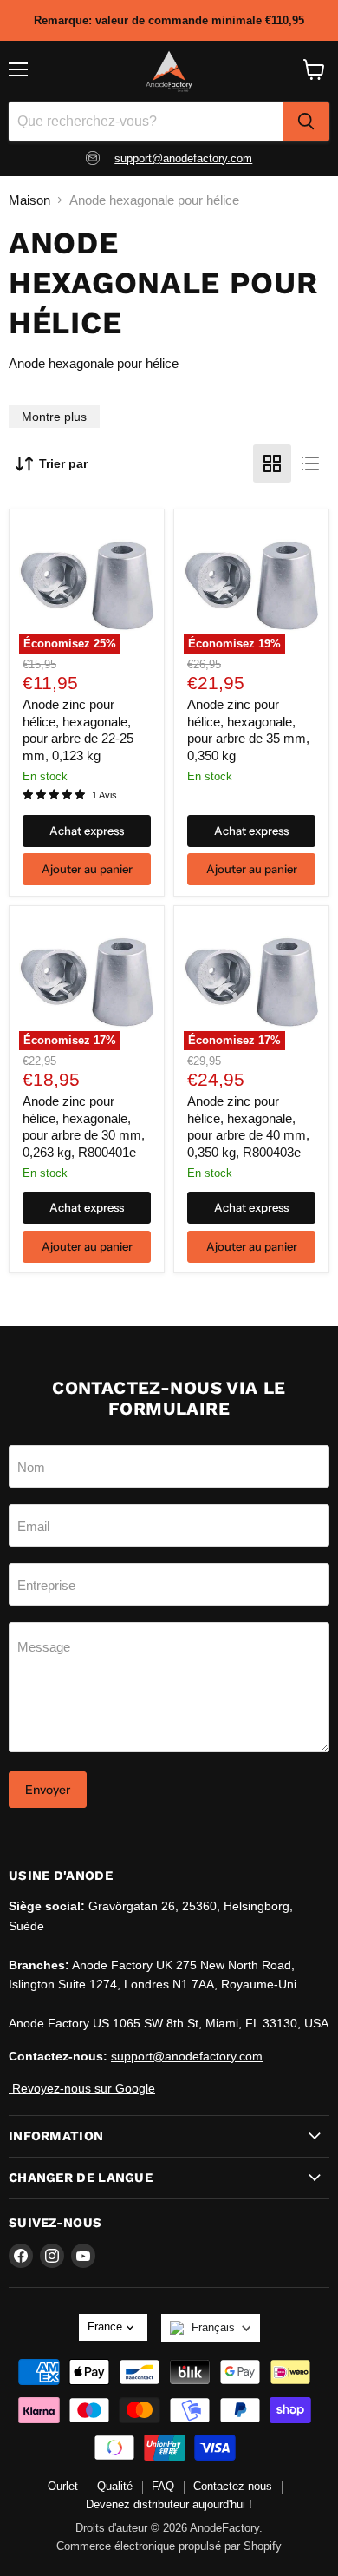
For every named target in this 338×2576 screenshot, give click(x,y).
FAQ (163, 2486)
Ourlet (63, 2486)
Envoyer (48, 1790)
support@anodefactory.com (183, 158)
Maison (29, 200)
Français (213, 2327)
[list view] (310, 463)
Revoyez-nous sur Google (82, 2088)
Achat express (87, 831)
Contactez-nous (233, 2486)
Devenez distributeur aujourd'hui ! (169, 2504)
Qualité (115, 2486)
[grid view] (272, 463)
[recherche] (306, 122)
